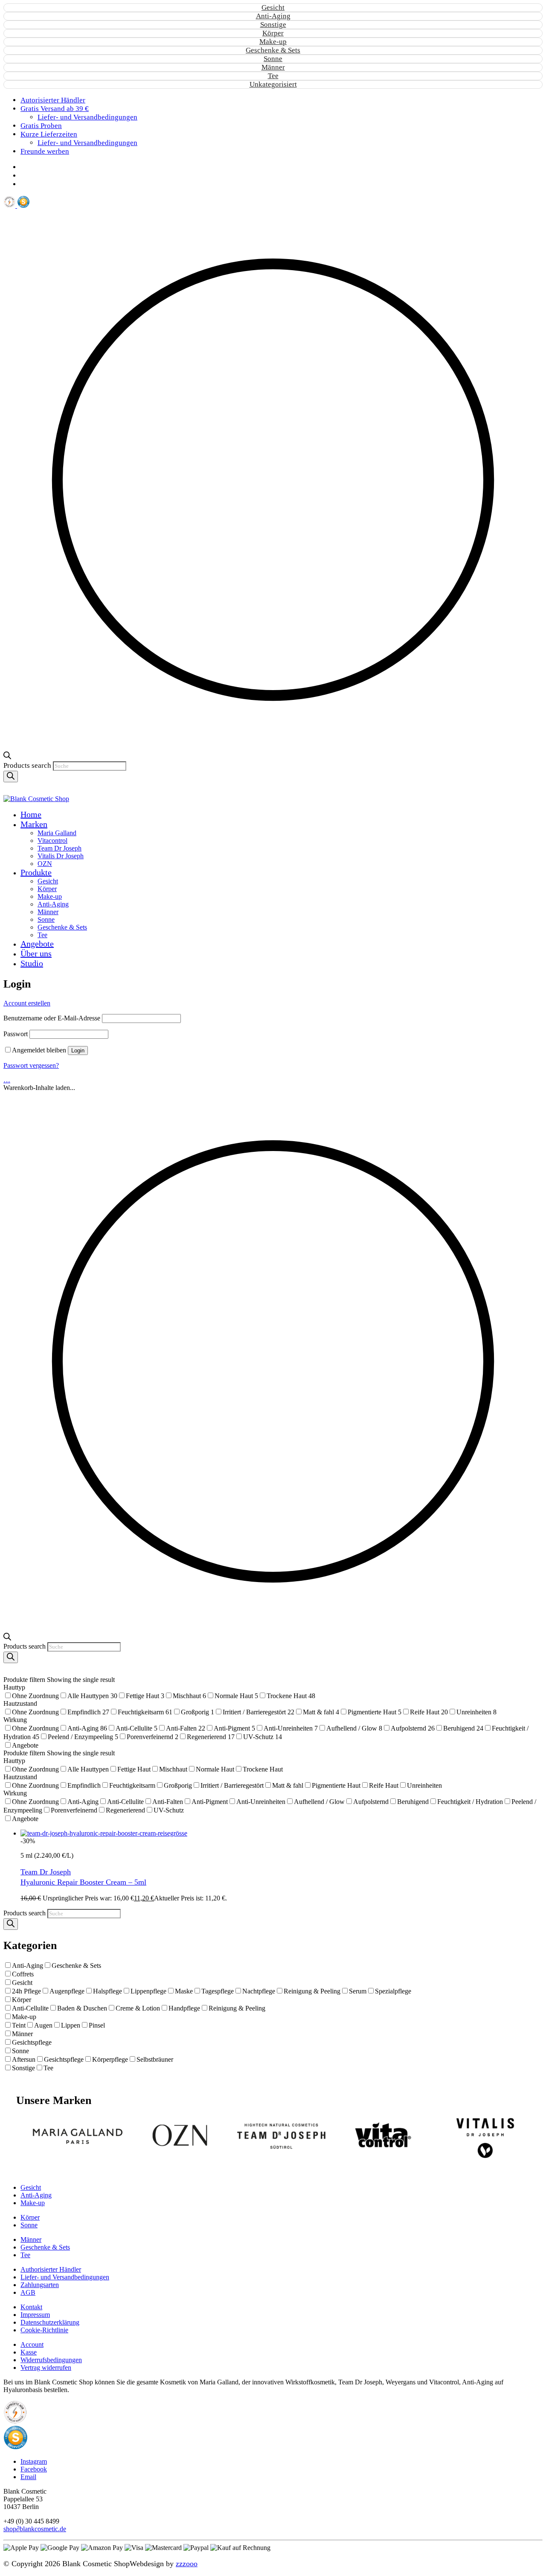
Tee (273, 76)
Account (32, 2344)
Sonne (273, 59)
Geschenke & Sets (273, 50)
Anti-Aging (273, 16)
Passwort (16, 1034)
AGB (28, 2292)
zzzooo (187, 2564)
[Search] (11, 777)
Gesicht (273, 7)
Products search (28, 765)
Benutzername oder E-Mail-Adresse (52, 1018)
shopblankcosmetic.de (35, 2529)
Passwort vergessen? (31, 1065)
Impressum (35, 2315)
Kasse (29, 2352)
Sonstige (273, 25)
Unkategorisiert (273, 84)
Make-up (273, 42)
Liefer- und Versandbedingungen (65, 2277)
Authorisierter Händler (51, 2269)
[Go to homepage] (36, 799)
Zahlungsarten (40, 2285)
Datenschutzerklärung (50, 2322)
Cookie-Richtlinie (44, 2330)
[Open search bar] (7, 757)
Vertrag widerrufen (46, 2368)
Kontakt (31, 2307)
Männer (273, 67)
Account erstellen (27, 1003)
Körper (273, 33)
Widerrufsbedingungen (51, 2360)
